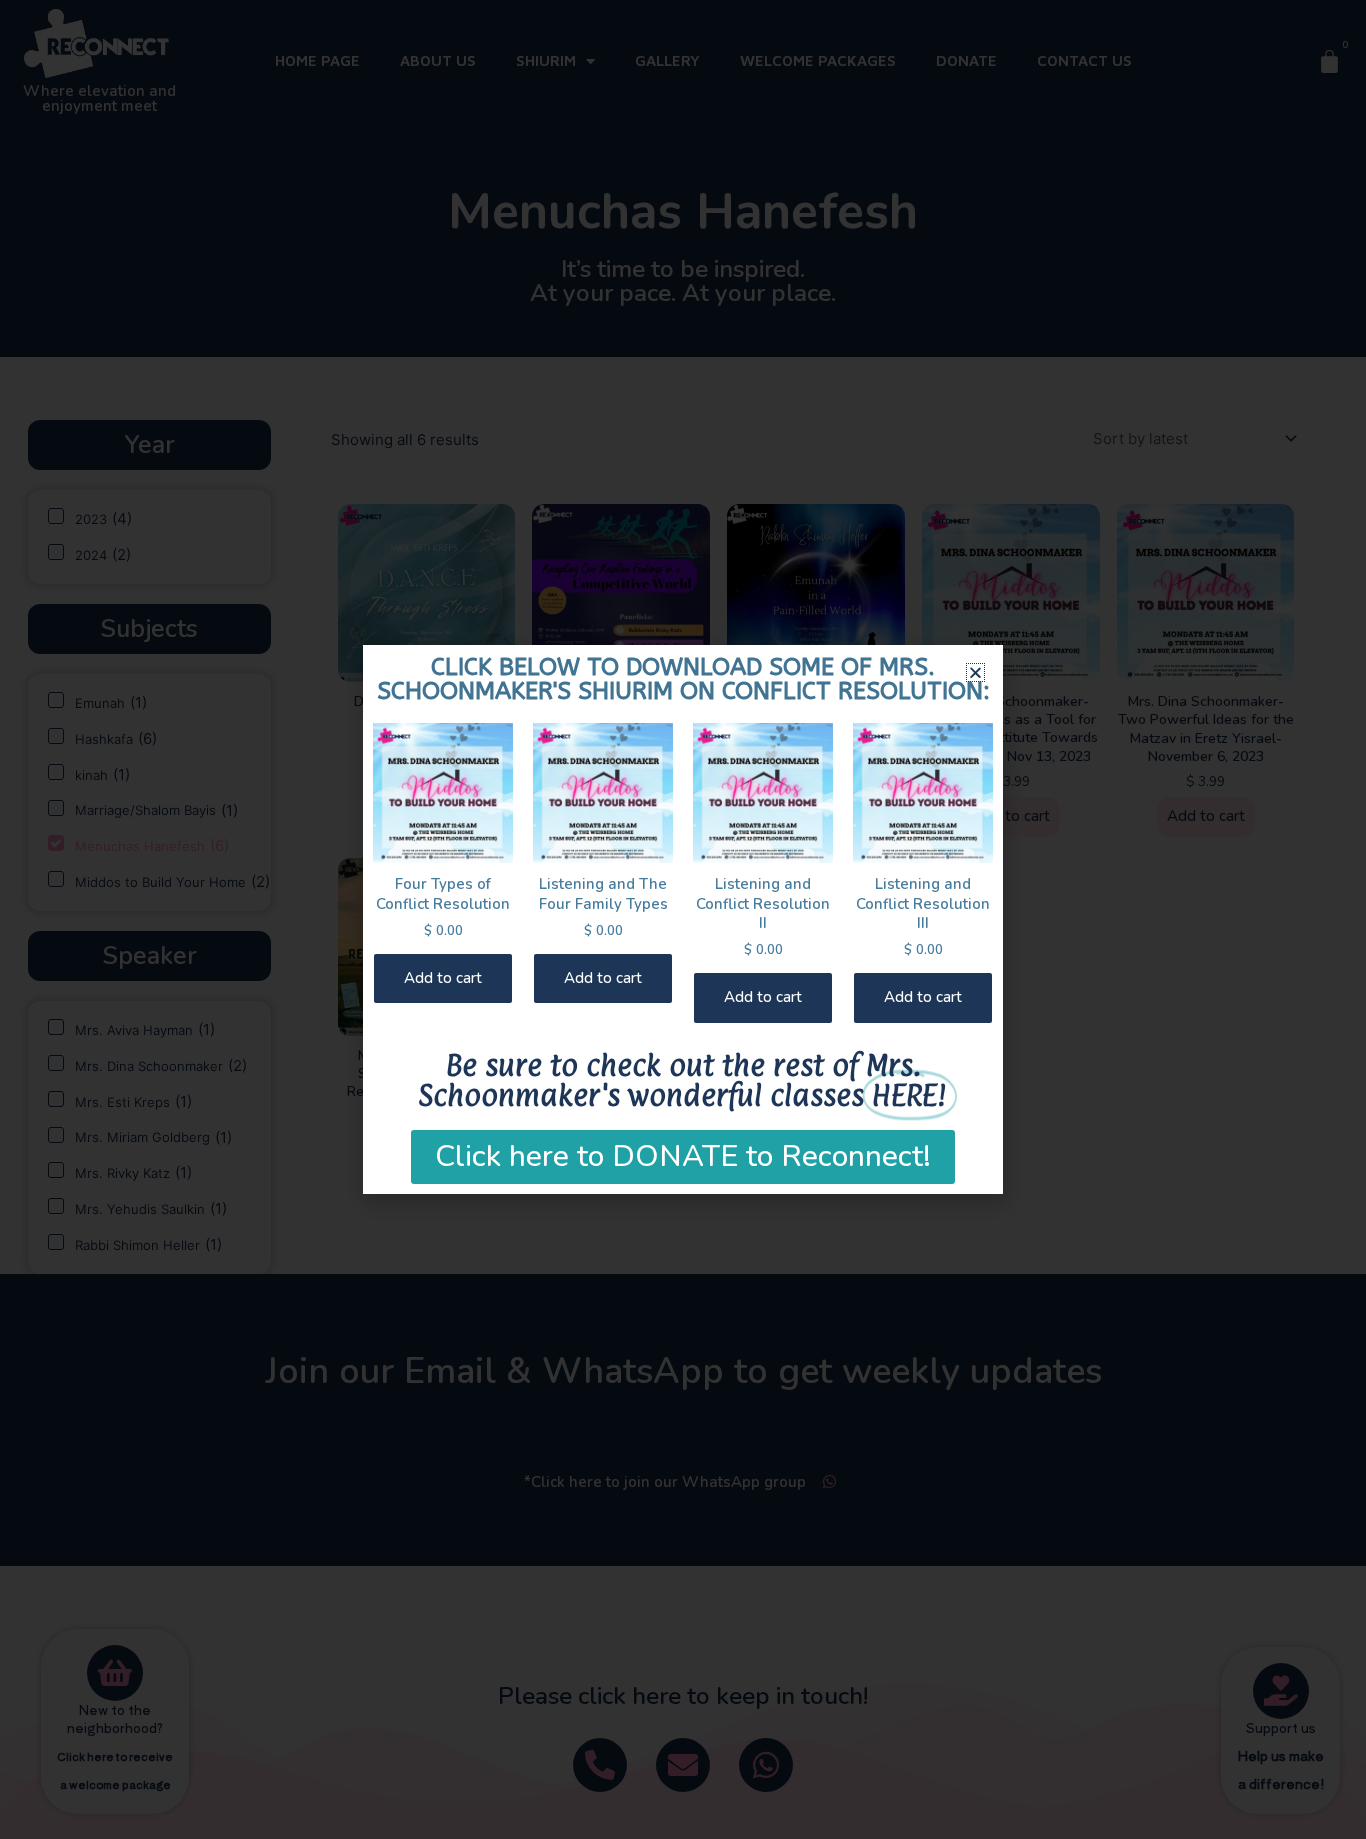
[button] (975, 672)
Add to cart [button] (443, 978)
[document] (683, 919)
